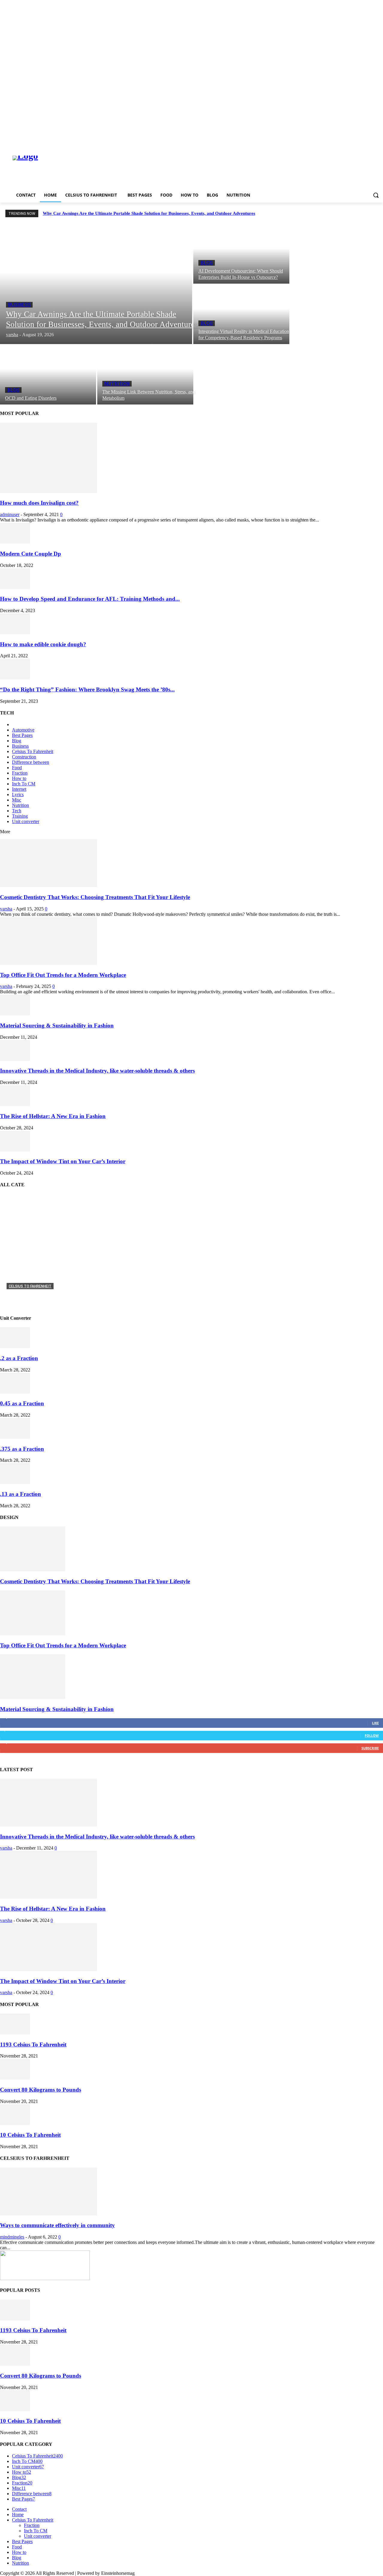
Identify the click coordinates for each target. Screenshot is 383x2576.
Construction (24, 757)
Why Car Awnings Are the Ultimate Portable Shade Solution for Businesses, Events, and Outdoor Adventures (149, 213)
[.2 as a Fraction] (15, 1346)
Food (17, 768)
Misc (17, 800)
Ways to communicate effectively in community (57, 2225)
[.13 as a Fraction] (15, 1482)
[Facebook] (346, 143)
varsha (6, 909)
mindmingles (12, 2237)
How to (19, 778)
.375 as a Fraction (22, 1449)
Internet (19, 789)
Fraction (20, 773)
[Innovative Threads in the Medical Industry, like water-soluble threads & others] (15, 1059)
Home (18, 2515)
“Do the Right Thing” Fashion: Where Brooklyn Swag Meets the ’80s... (87, 689)
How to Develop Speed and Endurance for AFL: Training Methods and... (90, 599)
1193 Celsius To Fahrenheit (33, 2044)
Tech (17, 811)
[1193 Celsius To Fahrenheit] (15, 2033)
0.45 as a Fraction (22, 1403)
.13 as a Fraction (20, 1494)
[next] (377, 213)
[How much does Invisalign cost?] (48, 491)
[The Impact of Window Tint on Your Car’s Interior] (15, 1150)
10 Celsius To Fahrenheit (30, 2135)
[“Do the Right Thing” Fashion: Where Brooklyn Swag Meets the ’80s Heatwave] (15, 678)
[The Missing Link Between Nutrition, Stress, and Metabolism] (145, 375)
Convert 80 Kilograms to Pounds (41, 2090)
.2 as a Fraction (19, 1358)
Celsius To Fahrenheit (33, 751)
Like (375, 1723)
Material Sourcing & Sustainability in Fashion (57, 1025)
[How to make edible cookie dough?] (15, 633)
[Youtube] (380, 143)
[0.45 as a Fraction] (15, 1392)
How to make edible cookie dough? (43, 644)
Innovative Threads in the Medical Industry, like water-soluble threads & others (97, 1071)
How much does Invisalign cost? (39, 503)
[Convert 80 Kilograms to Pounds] (15, 2078)
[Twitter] (363, 143)
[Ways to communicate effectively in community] (48, 2214)
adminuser (10, 514)
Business (19, 305)
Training (20, 816)
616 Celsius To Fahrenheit (37, 1296)
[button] (376, 195)
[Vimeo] (371, 143)
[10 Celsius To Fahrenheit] (15, 2123)
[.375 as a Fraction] (15, 1437)
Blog (207, 263)
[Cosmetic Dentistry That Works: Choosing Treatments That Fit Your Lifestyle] (48, 885)
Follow (372, 1735)
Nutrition (117, 384)
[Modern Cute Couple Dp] (15, 542)
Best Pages (22, 735)
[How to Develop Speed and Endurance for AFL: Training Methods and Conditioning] (15, 587)
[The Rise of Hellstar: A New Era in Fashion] (15, 1104)
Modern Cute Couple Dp (31, 554)
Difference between (31, 762)
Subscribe (370, 1748)
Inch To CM (24, 784)
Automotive (23, 730)
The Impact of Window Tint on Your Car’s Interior (63, 1161)
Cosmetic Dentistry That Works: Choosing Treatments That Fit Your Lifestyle (95, 897)
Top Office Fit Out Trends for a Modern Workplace (63, 975)
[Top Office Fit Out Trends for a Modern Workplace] (48, 963)
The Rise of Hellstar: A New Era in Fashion (53, 1116)
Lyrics (18, 794)
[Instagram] (355, 143)
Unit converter (26, 821)
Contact (19, 2509)
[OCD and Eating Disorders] (48, 375)
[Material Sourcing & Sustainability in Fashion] (15, 1014)
